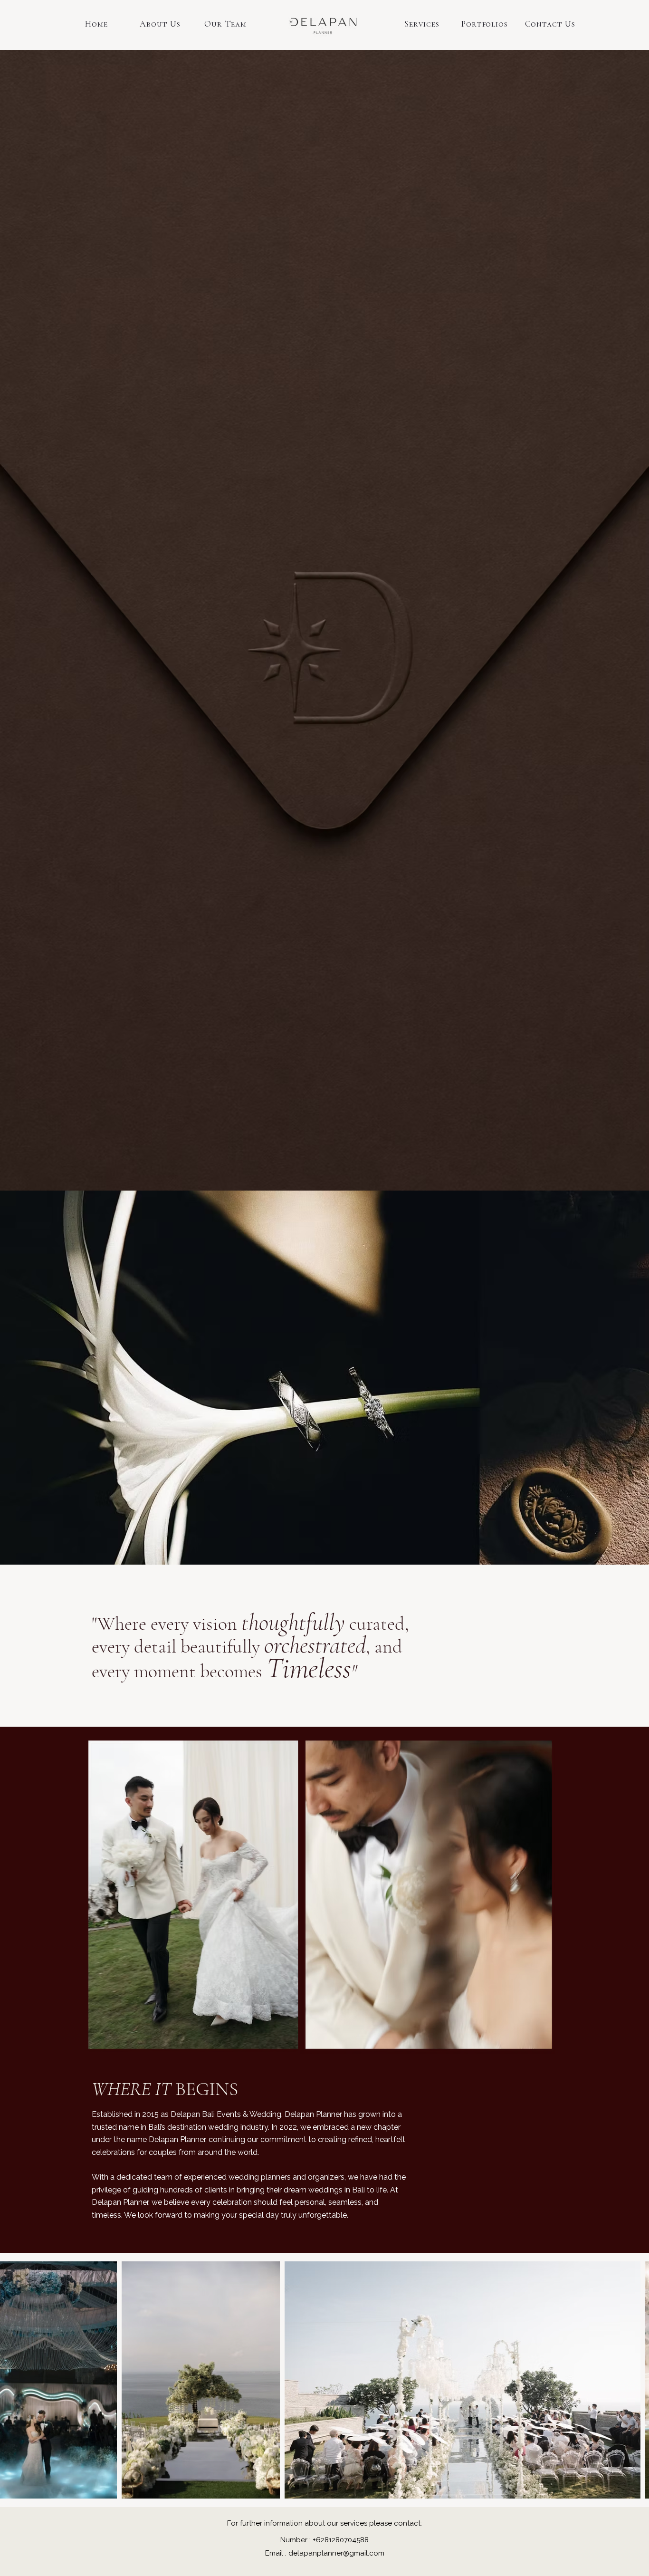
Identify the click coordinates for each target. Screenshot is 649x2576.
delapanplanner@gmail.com (336, 2553)
